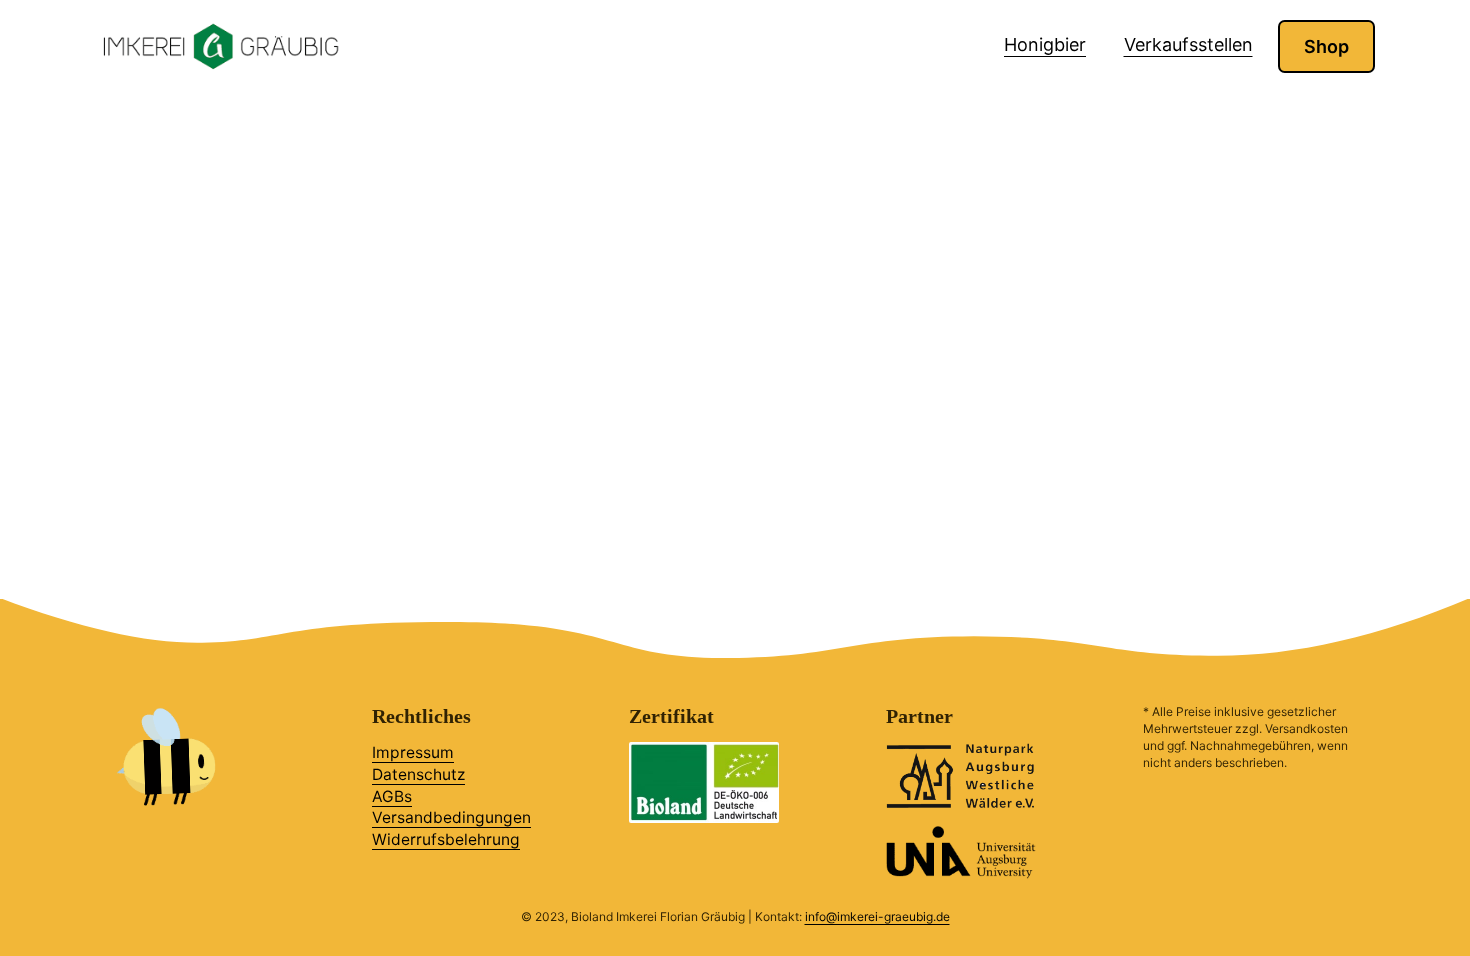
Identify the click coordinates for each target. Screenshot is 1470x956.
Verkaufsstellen (1188, 44)
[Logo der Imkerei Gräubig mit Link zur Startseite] (220, 46)
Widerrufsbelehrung (446, 839)
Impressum (413, 752)
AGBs (392, 796)
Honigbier (1045, 44)
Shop (1326, 46)
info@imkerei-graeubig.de (877, 916)
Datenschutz (418, 774)
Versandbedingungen (451, 817)
